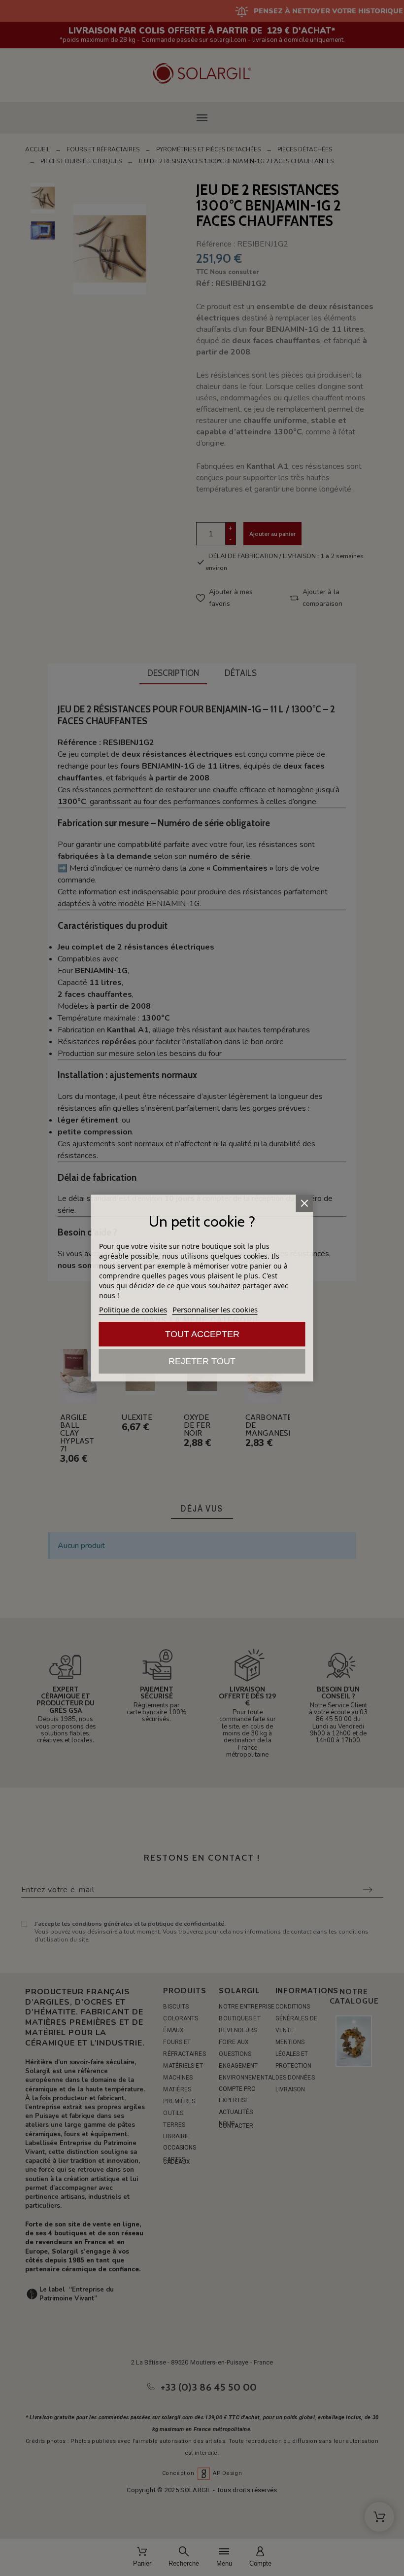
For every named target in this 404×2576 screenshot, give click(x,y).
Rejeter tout (202, 1361)
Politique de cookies (133, 1309)
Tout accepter (202, 1334)
